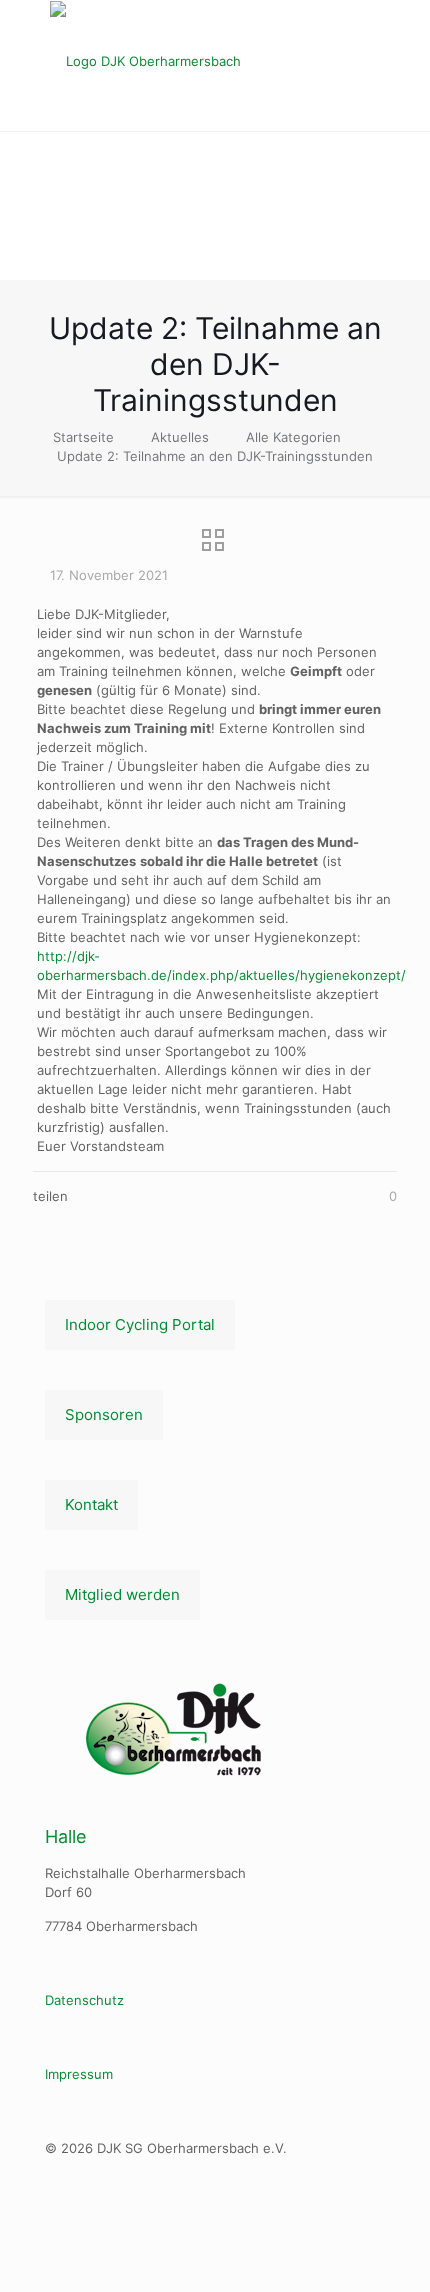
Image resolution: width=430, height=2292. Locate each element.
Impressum (79, 2074)
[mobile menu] (403, 40)
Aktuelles (180, 437)
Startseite (83, 437)
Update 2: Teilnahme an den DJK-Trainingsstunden (215, 456)
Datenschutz (84, 2000)
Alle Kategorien (293, 437)
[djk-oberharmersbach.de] (215, 60)
